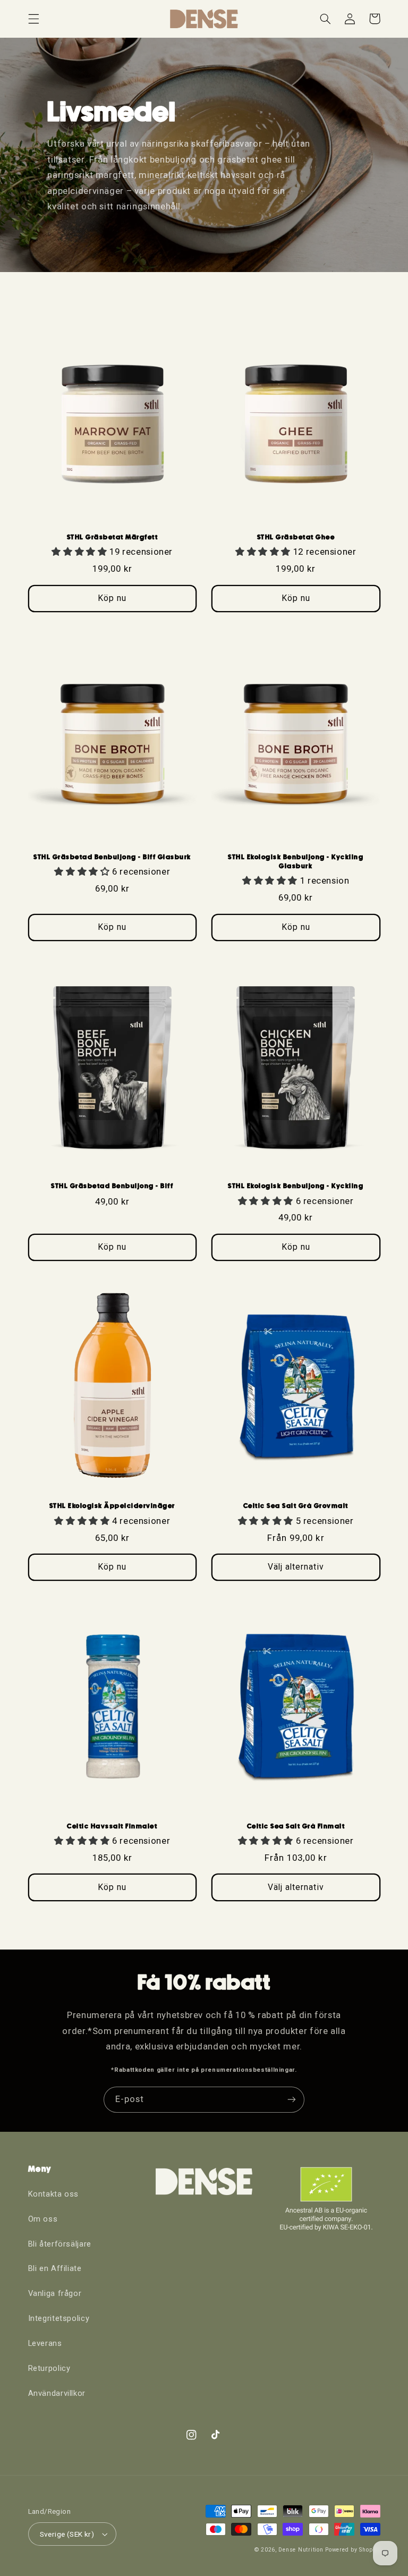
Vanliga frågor (55, 2293)
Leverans (45, 2343)
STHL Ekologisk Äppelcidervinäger (112, 1506)
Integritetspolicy (59, 2318)
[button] (33, 19)
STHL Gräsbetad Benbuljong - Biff (112, 1186)
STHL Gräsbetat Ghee (296, 537)
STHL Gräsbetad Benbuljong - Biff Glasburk (112, 857)
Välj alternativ (296, 1567)
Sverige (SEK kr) (67, 2534)
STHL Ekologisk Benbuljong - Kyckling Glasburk (296, 861)
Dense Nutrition (301, 2550)
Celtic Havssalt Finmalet (112, 1826)
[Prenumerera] (292, 2100)
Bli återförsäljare (60, 2244)
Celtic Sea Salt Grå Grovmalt (296, 1506)
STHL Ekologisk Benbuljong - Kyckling (296, 1186)
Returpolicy (49, 2368)
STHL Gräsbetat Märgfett (113, 537)
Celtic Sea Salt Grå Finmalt (296, 1826)
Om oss (43, 2219)
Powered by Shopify (352, 2550)
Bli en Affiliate (55, 2268)
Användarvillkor (57, 2393)
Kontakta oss (54, 2194)
